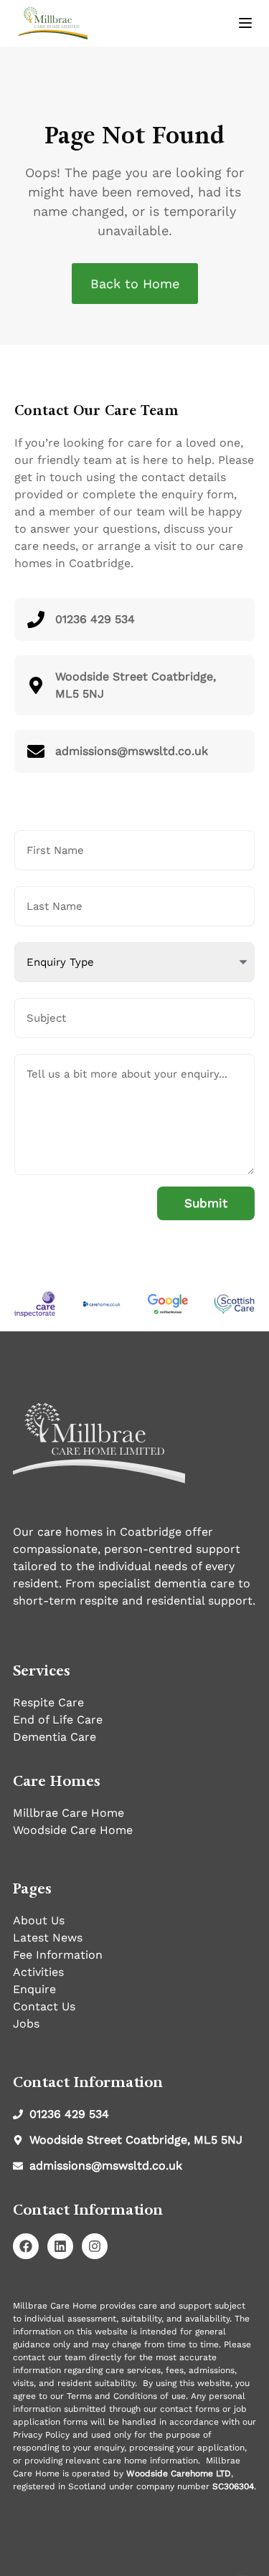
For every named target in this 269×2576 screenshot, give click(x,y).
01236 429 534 (95, 619)
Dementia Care (55, 1737)
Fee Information (58, 1955)
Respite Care (48, 1702)
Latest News (48, 1938)
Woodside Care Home (73, 1830)
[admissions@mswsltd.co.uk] (36, 751)
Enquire (34, 1989)
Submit (206, 1203)
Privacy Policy (41, 2435)
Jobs (26, 2024)
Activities (38, 1972)
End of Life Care (58, 1720)
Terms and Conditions (112, 2396)
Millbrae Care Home (69, 1813)
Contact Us (44, 2006)
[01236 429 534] (36, 619)
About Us (39, 1920)
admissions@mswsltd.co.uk (132, 751)
